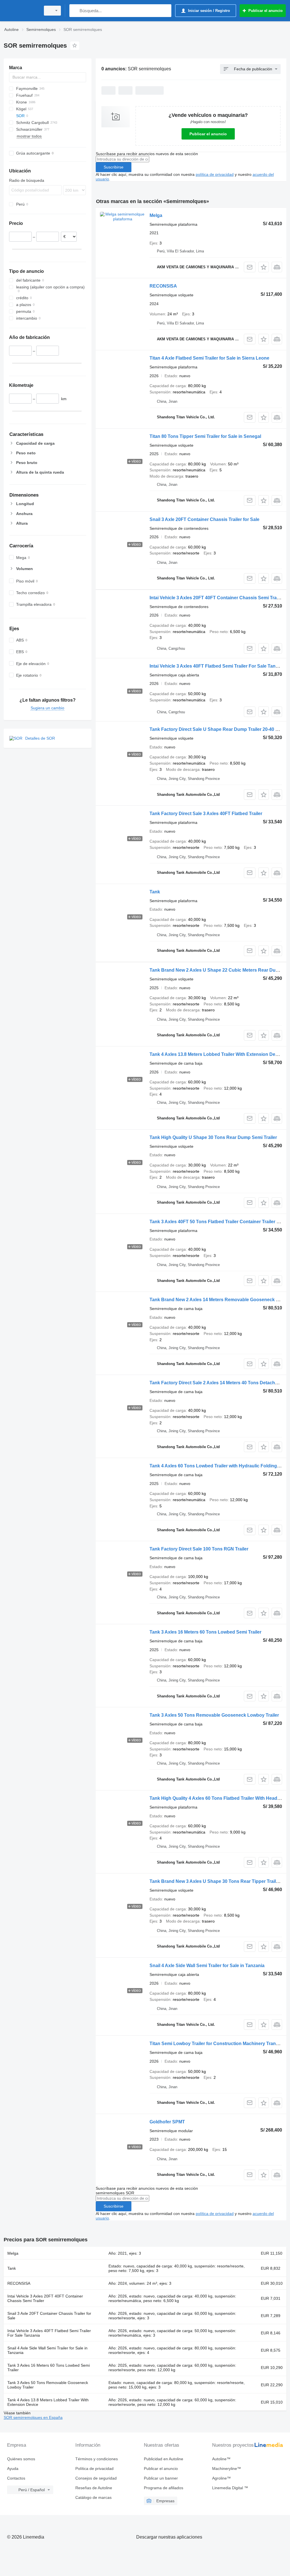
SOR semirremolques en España (33, 2417)
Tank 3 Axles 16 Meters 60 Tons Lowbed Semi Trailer (205, 1632)
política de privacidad (215, 174)
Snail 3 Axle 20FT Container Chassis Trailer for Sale (204, 519)
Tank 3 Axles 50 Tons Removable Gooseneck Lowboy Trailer (214, 1715)
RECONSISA (163, 286)
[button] (264, 267)
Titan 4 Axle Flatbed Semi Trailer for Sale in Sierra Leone (209, 358)
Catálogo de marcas (93, 2497)
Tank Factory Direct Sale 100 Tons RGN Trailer (199, 1549)
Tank (155, 892)
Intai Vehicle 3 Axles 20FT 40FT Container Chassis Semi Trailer (216, 598)
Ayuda (13, 2469)
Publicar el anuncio (208, 134)
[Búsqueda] (75, 11)
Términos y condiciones (97, 2459)
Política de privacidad (94, 2469)
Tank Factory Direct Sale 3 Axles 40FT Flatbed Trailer (206, 814)
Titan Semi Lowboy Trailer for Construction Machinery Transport (218, 2044)
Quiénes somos (21, 2459)
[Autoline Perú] (21, 11)
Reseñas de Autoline (94, 2488)
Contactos (16, 2478)
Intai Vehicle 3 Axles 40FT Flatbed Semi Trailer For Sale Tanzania (218, 666)
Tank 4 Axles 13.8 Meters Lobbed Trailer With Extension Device (217, 1054)
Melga (156, 215)
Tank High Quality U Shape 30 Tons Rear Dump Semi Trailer (213, 1137)
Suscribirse (114, 167)
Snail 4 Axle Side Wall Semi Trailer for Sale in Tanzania (207, 1966)
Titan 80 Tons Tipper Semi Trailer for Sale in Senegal (205, 436)
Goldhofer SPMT (167, 2122)
